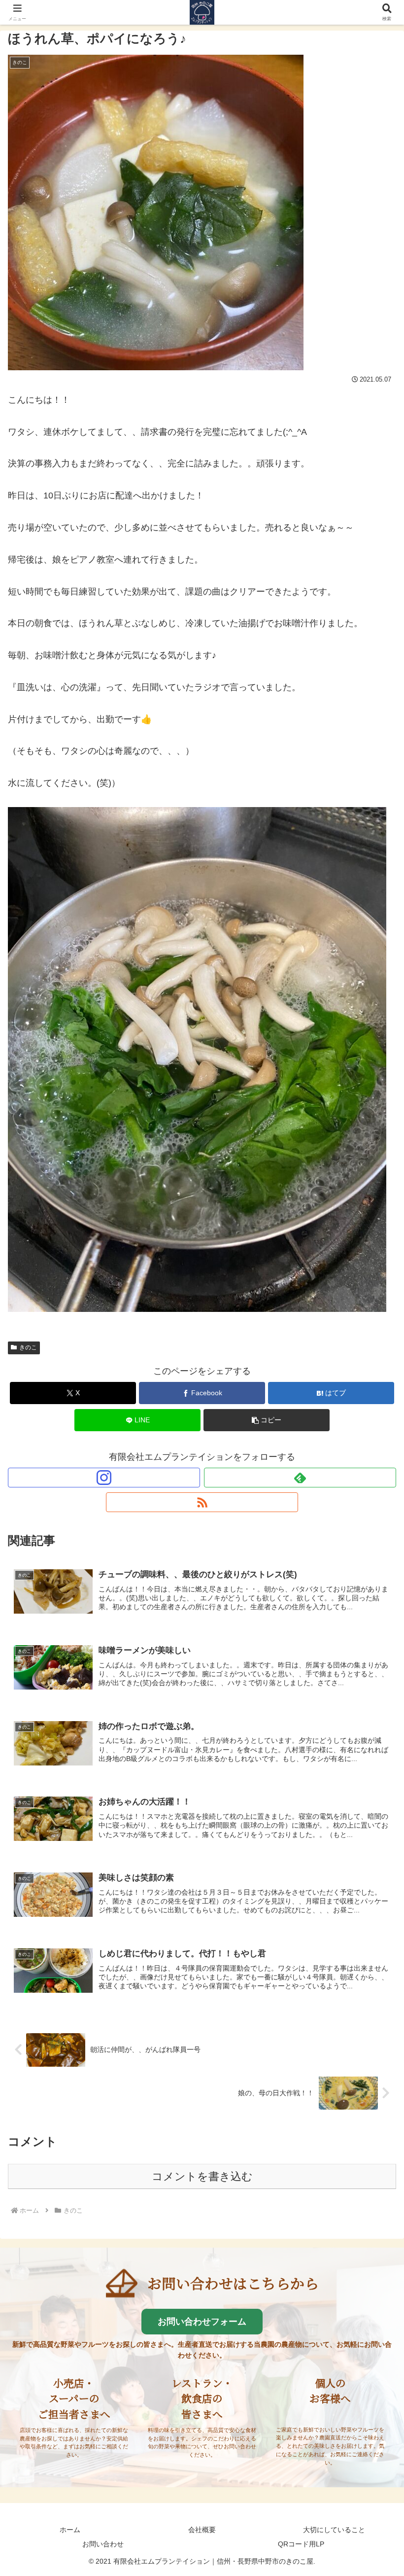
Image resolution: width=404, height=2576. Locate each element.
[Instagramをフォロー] (104, 1478)
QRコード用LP (301, 2544)
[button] (267, 1420)
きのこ (28, 1347)
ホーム (70, 2530)
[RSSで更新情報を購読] (202, 1502)
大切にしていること (334, 2530)
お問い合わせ (103, 2544)
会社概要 (202, 2530)
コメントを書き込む (202, 2176)
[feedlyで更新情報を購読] (300, 1478)
